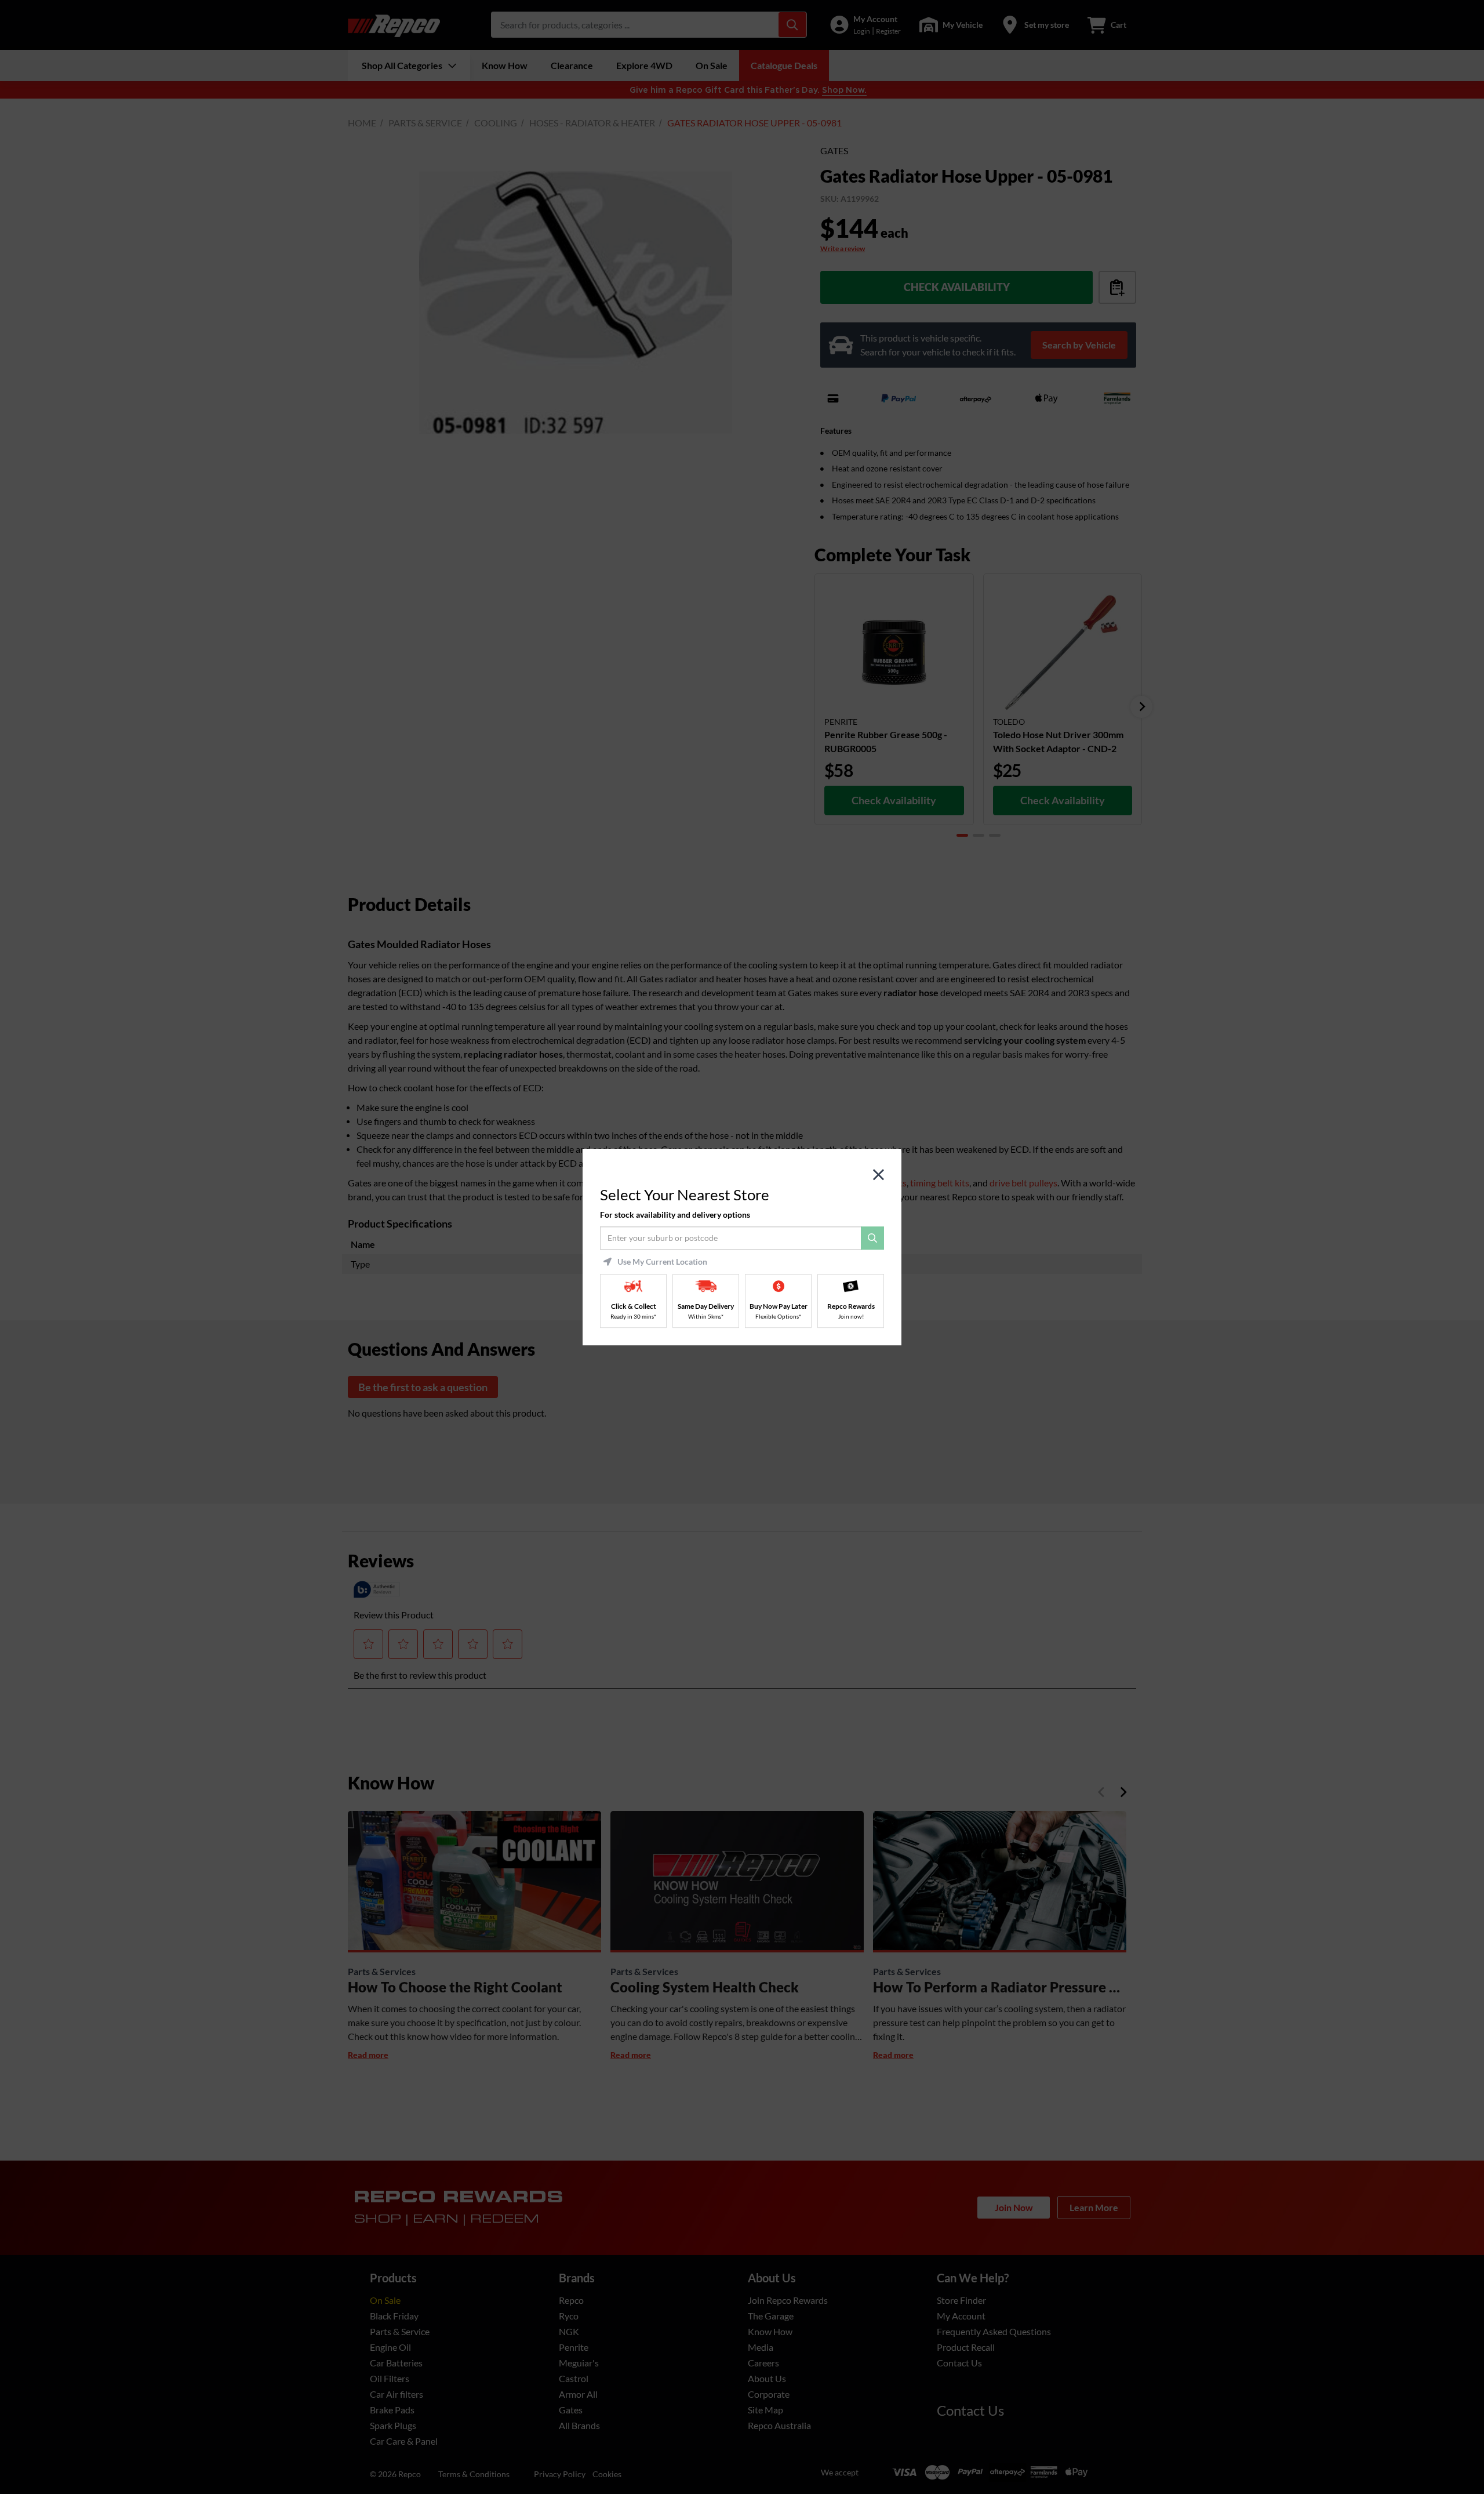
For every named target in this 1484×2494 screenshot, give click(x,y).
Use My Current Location (662, 1262)
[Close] (879, 1175)
